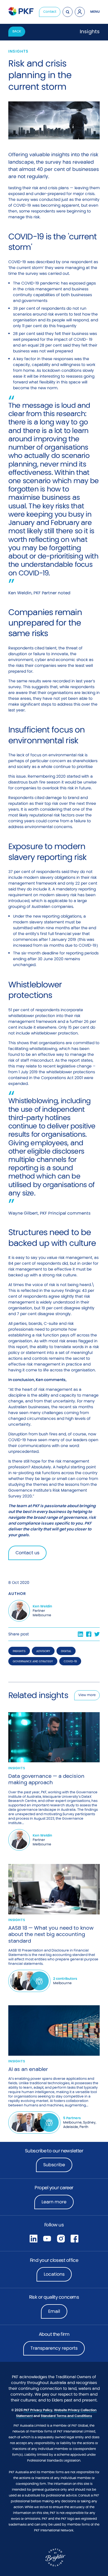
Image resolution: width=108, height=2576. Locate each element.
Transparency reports (54, 2348)
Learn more (58, 2204)
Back (17, 31)
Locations (54, 2274)
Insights (19, 1651)
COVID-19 (70, 1661)
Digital (66, 1651)
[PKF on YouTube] (47, 2238)
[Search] (68, 12)
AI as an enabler (28, 2069)
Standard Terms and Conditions (66, 2416)
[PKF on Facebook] (74, 2238)
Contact (50, 12)
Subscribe (54, 2165)
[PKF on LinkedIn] (34, 2238)
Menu (95, 12)
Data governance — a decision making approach (46, 1779)
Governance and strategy (33, 1661)
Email (54, 2311)
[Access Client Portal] (80, 12)
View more (87, 1695)
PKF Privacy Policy (38, 2410)
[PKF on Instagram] (61, 2238)
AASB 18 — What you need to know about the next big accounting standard (51, 1934)
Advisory (43, 1651)
